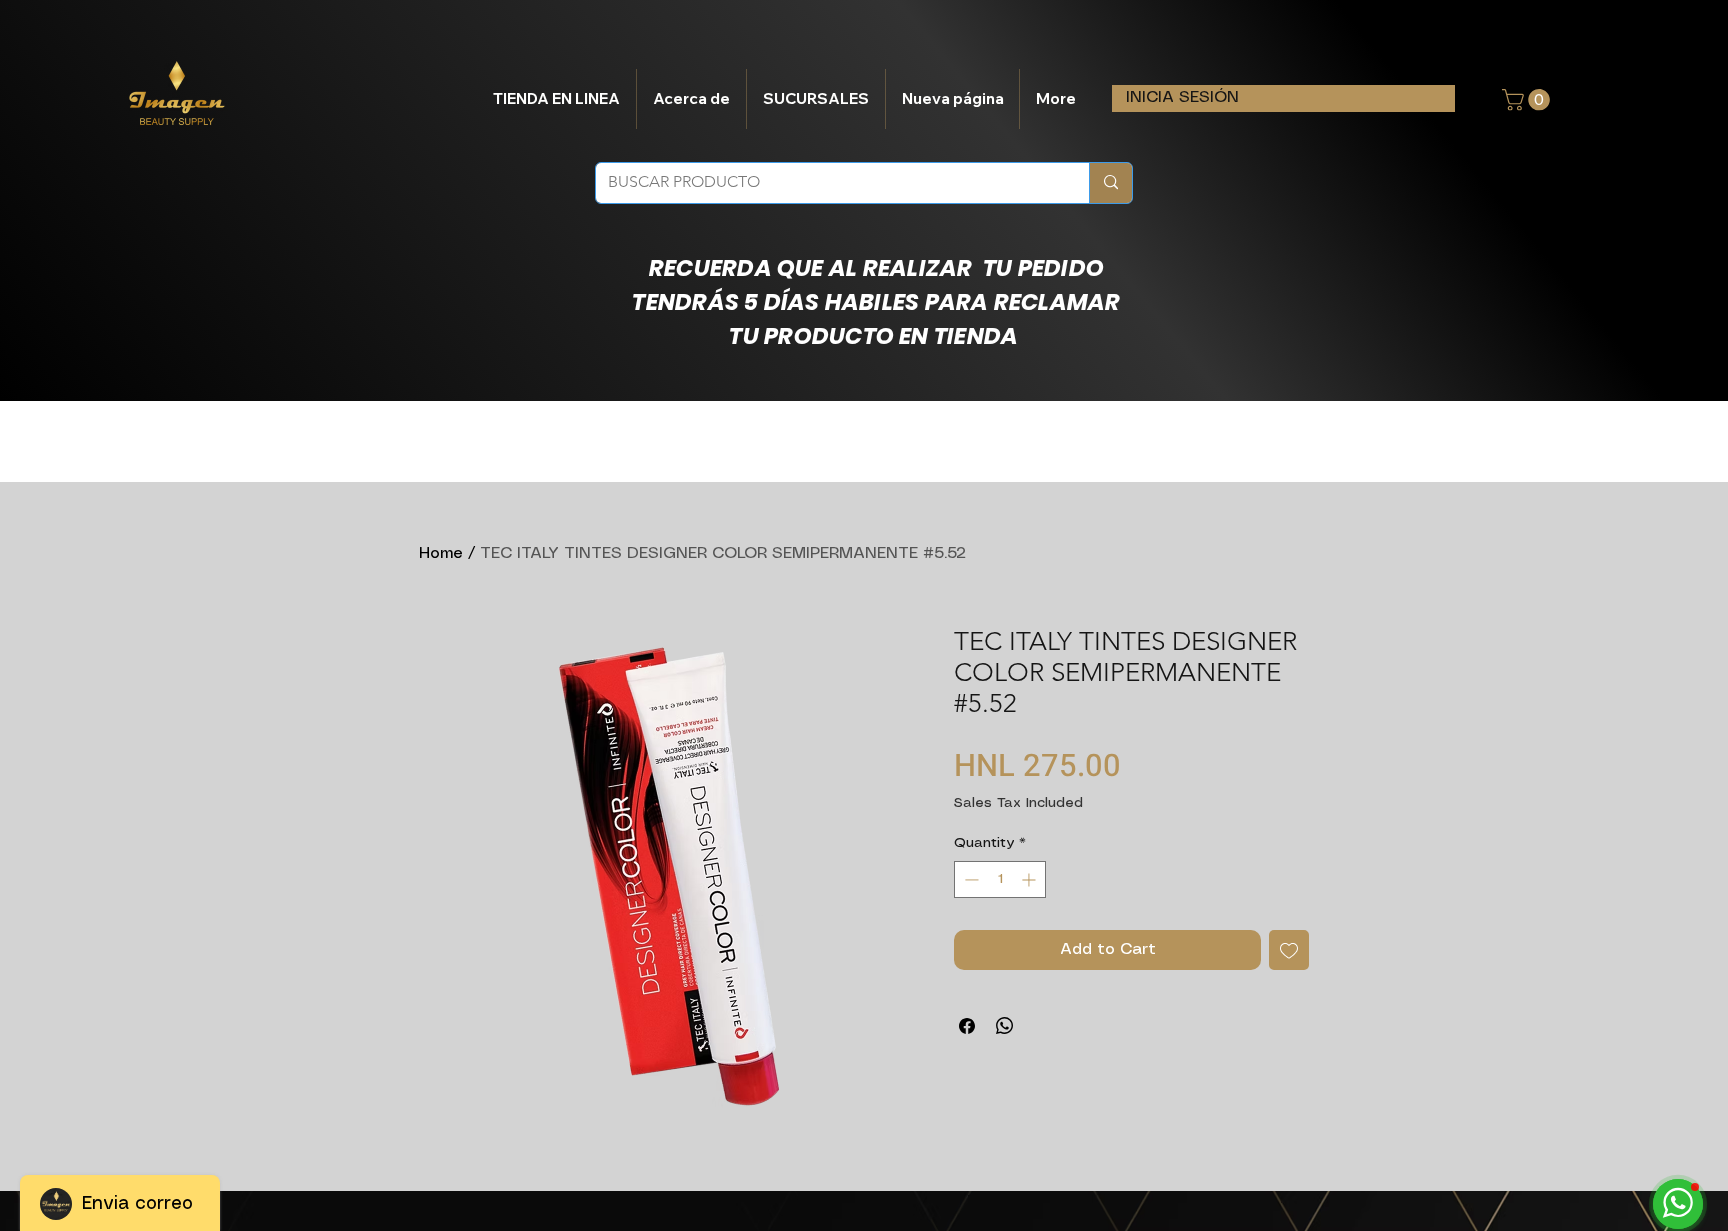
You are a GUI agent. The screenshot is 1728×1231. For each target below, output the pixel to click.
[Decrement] (969, 879)
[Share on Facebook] (967, 1026)
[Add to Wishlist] (1289, 950)
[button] (1528, 100)
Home (441, 553)
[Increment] (1030, 879)
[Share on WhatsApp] (1005, 1026)
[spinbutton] (1000, 879)
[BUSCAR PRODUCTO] (1110, 183)
